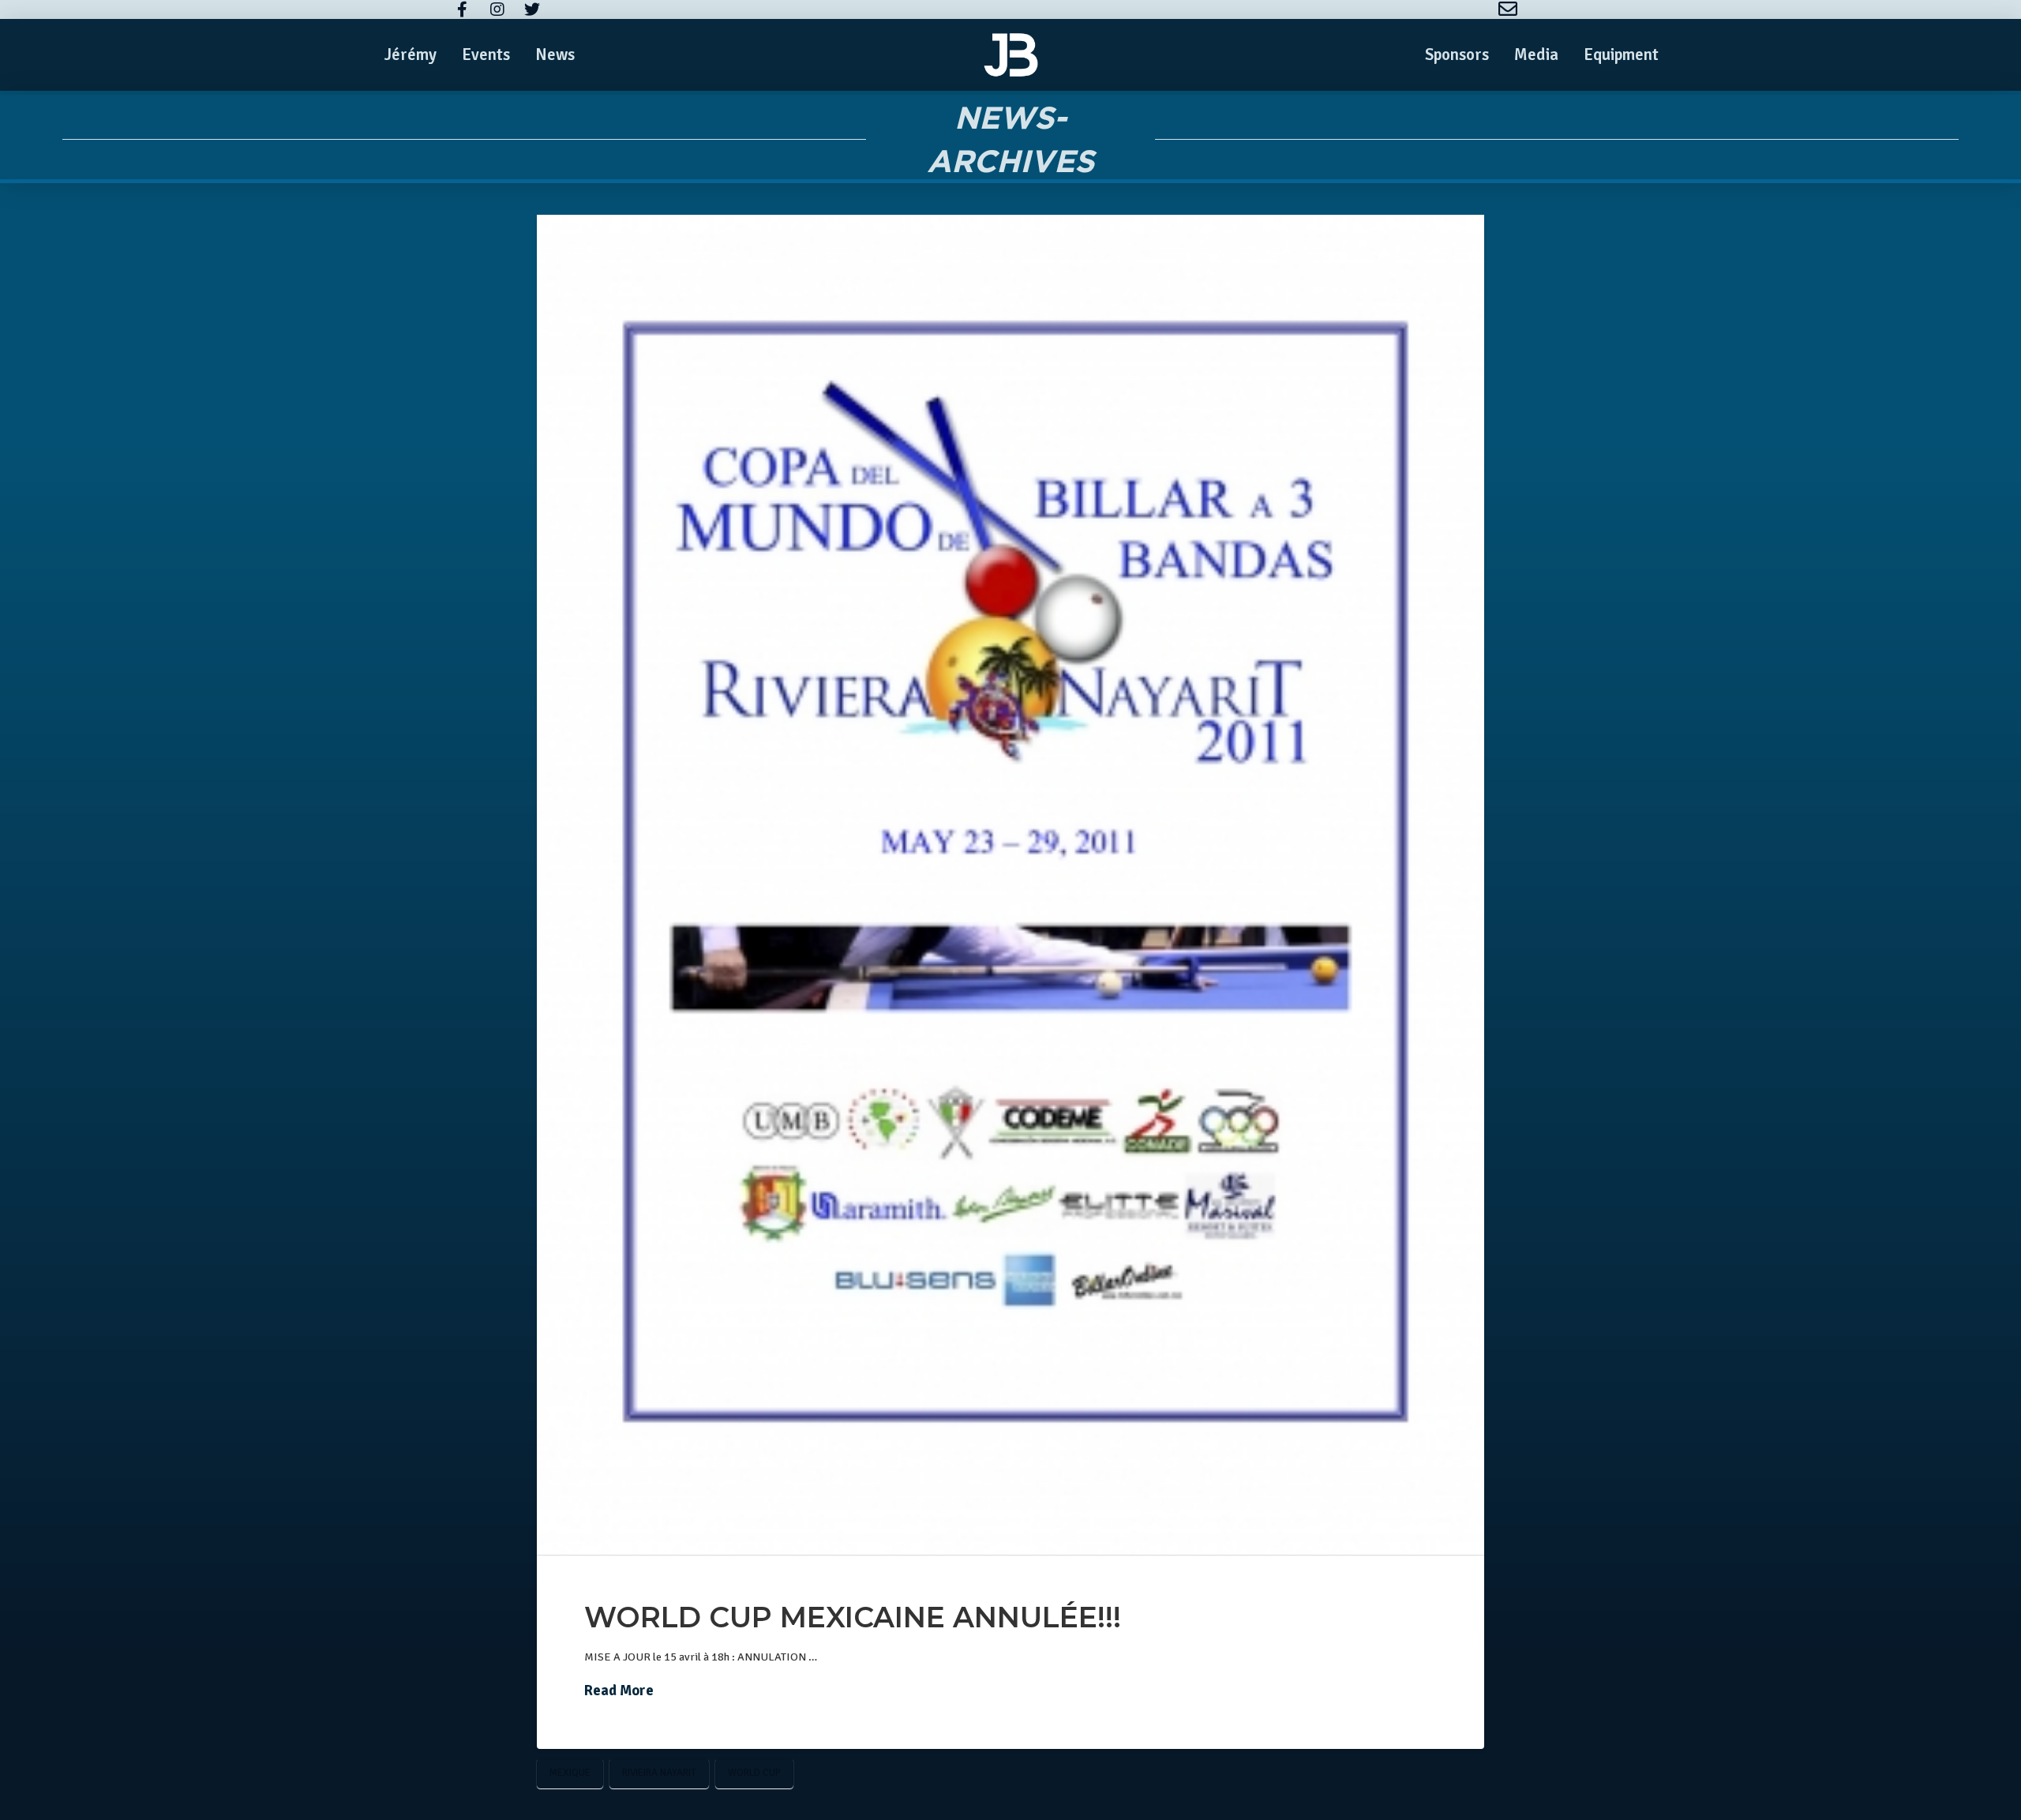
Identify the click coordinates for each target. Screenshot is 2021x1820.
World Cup (754, 1773)
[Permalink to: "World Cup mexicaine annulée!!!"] (1010, 885)
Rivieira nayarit (659, 1773)
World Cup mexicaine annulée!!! (853, 1617)
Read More (619, 1691)
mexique (570, 1773)
